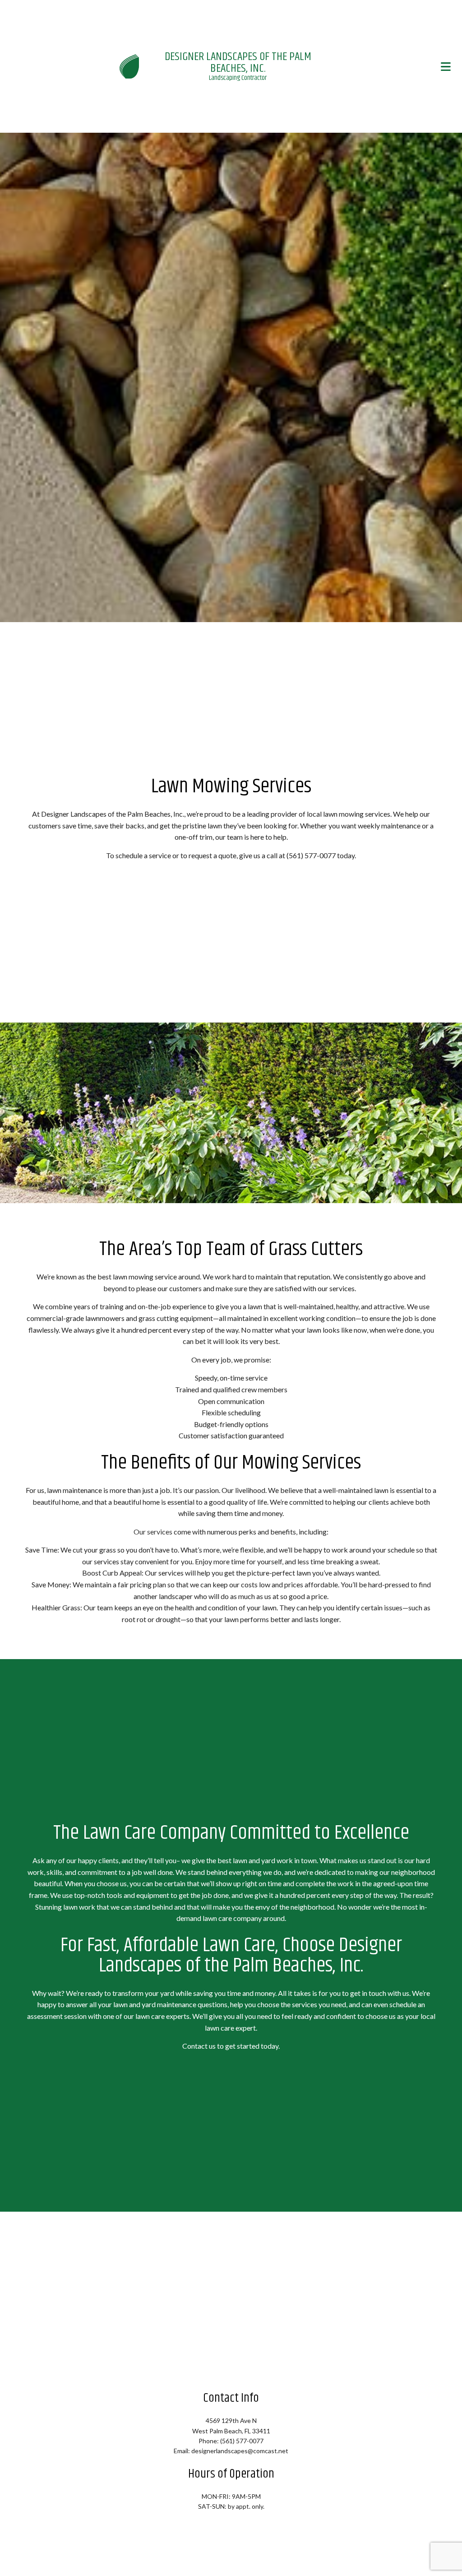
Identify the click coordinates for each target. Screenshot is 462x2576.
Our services (153, 1532)
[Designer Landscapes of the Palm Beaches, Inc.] (129, 66)
